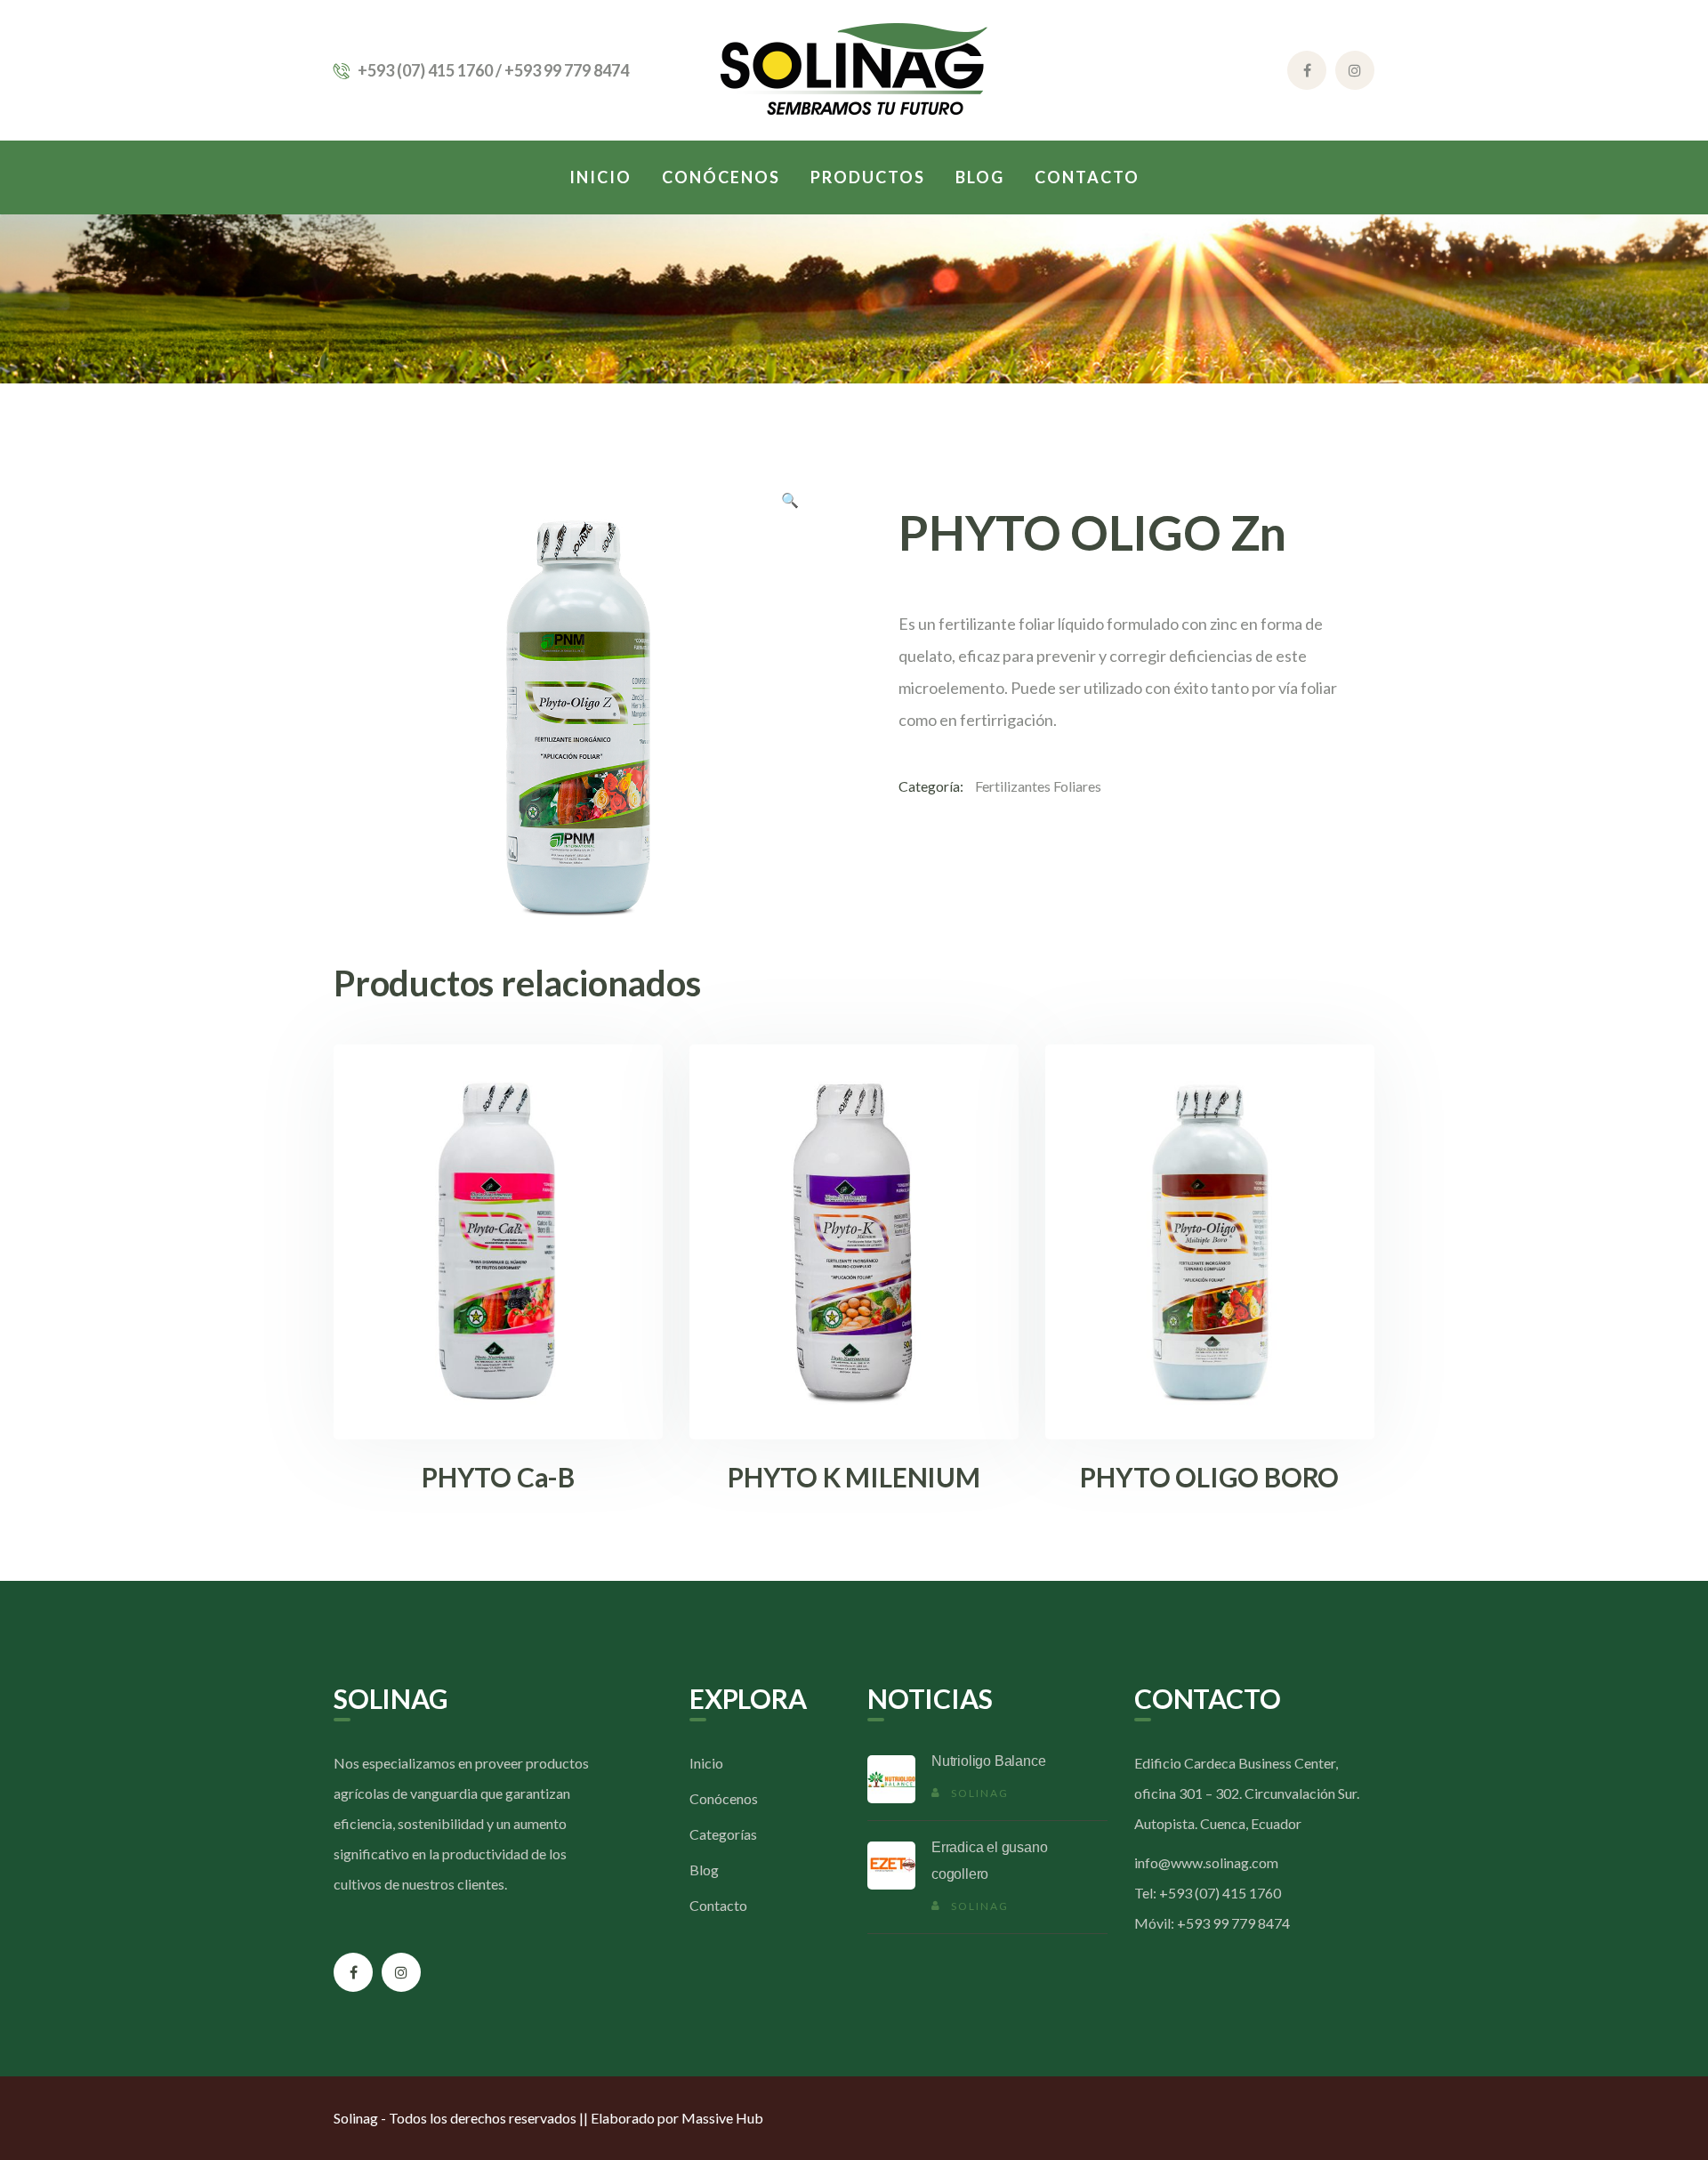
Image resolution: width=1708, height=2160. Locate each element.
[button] (790, 503)
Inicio (706, 1763)
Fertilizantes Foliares (1038, 786)
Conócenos (724, 1798)
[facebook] (353, 1972)
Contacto (718, 1905)
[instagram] (401, 1972)
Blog (704, 1870)
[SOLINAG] (854, 68)
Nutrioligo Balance (988, 1761)
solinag (980, 1793)
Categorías (723, 1834)
